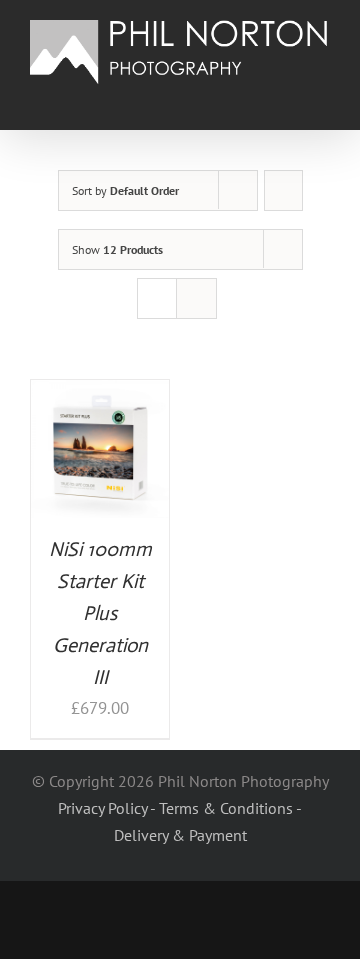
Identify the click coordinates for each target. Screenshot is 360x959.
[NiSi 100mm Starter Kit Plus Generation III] (100, 394)
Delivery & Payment (180, 835)
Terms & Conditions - (230, 808)
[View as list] (196, 298)
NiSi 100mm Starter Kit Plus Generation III (100, 613)
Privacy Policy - (108, 808)
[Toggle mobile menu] (322, 99)
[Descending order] (283, 190)
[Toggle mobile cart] (286, 99)
